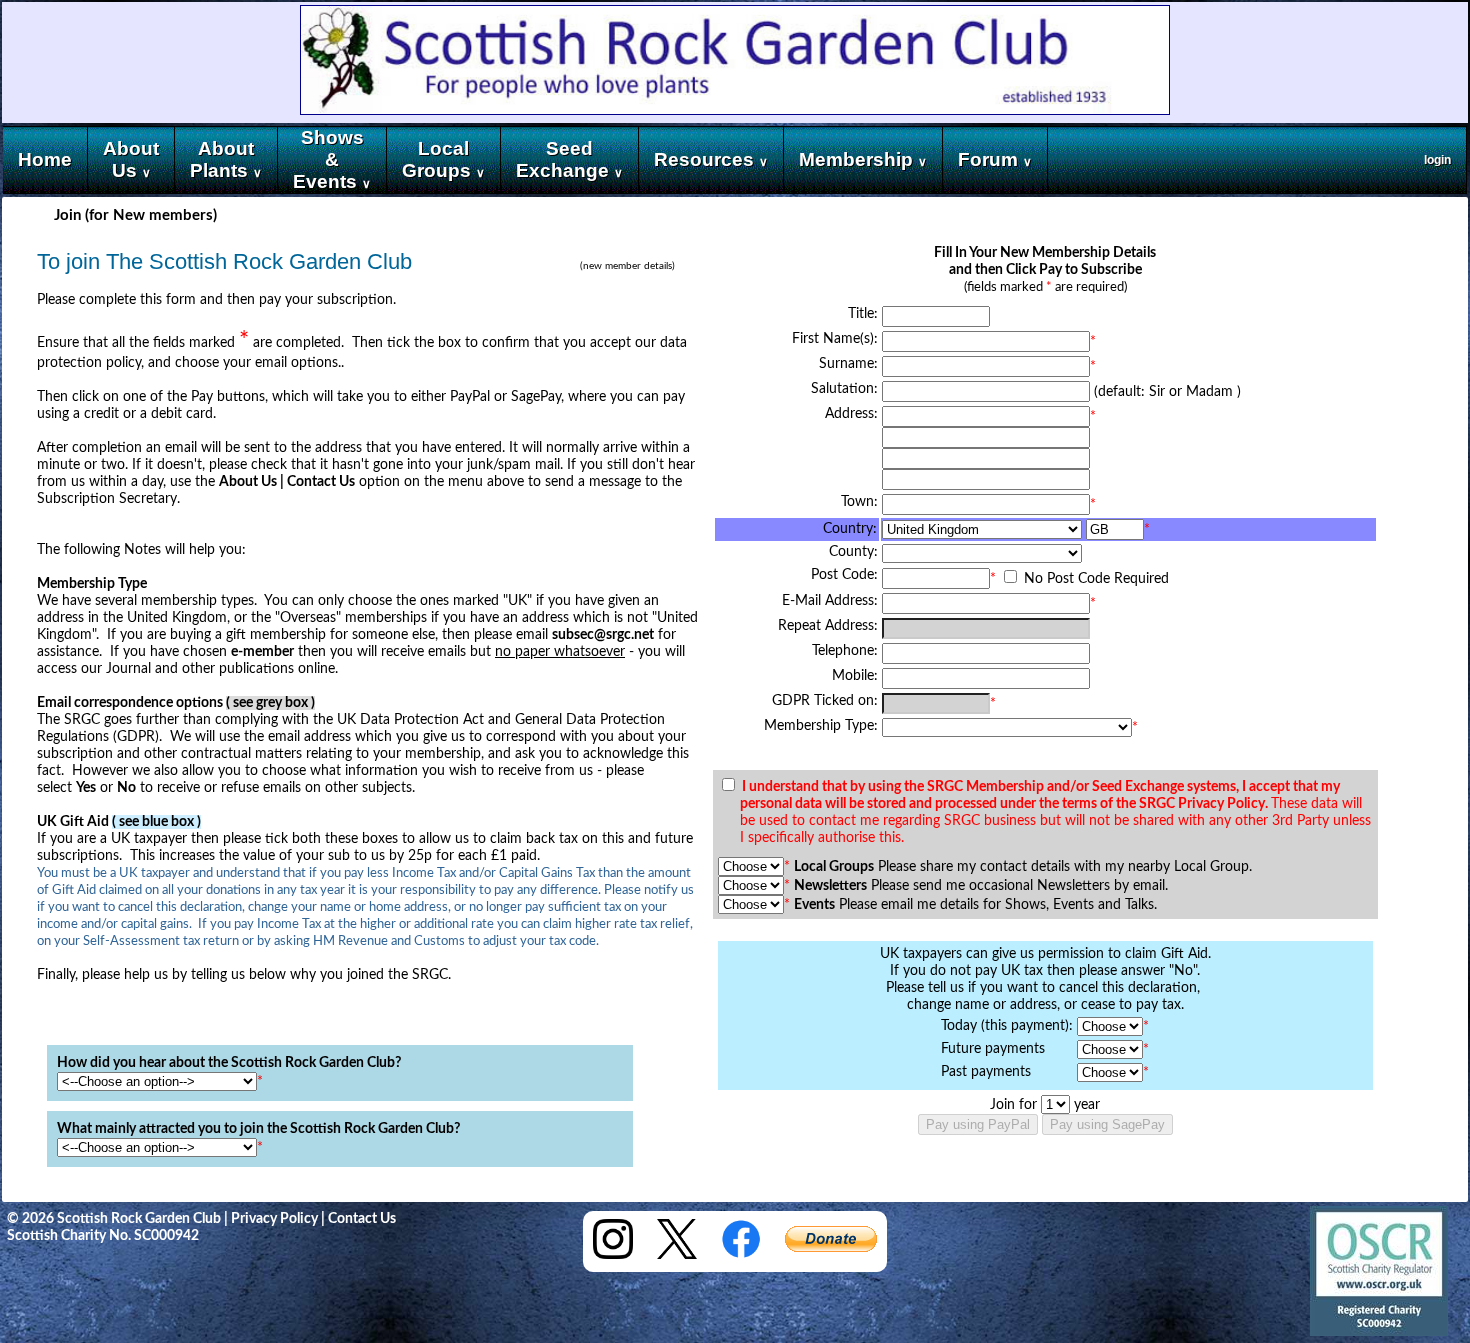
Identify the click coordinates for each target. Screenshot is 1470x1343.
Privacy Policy (274, 1219)
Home (45, 159)
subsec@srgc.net (603, 635)
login (1437, 160)
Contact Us (362, 1219)
